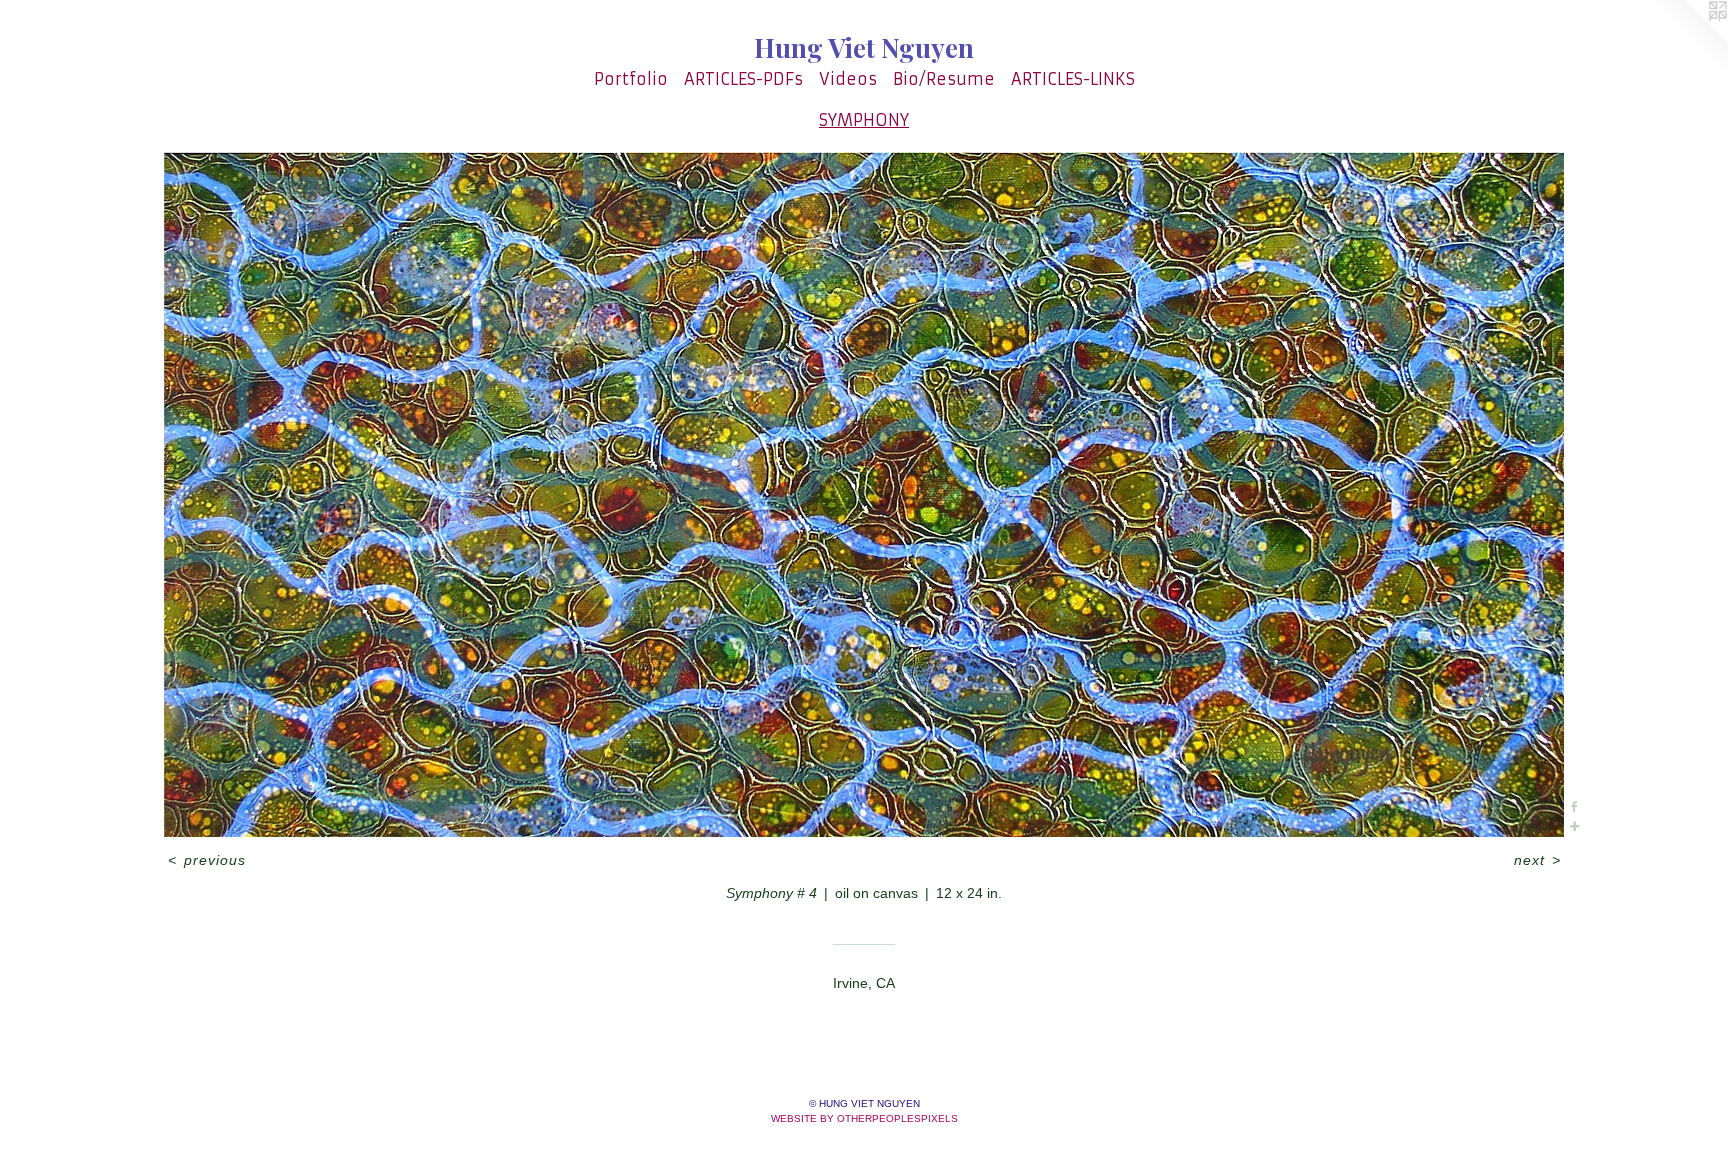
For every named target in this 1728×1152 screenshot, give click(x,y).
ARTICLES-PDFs (743, 79)
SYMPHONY (864, 120)
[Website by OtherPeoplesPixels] (1688, 40)
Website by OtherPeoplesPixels (864, 1118)
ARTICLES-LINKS (1073, 79)
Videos (848, 79)
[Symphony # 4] (864, 494)
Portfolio (631, 79)
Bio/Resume (944, 79)
